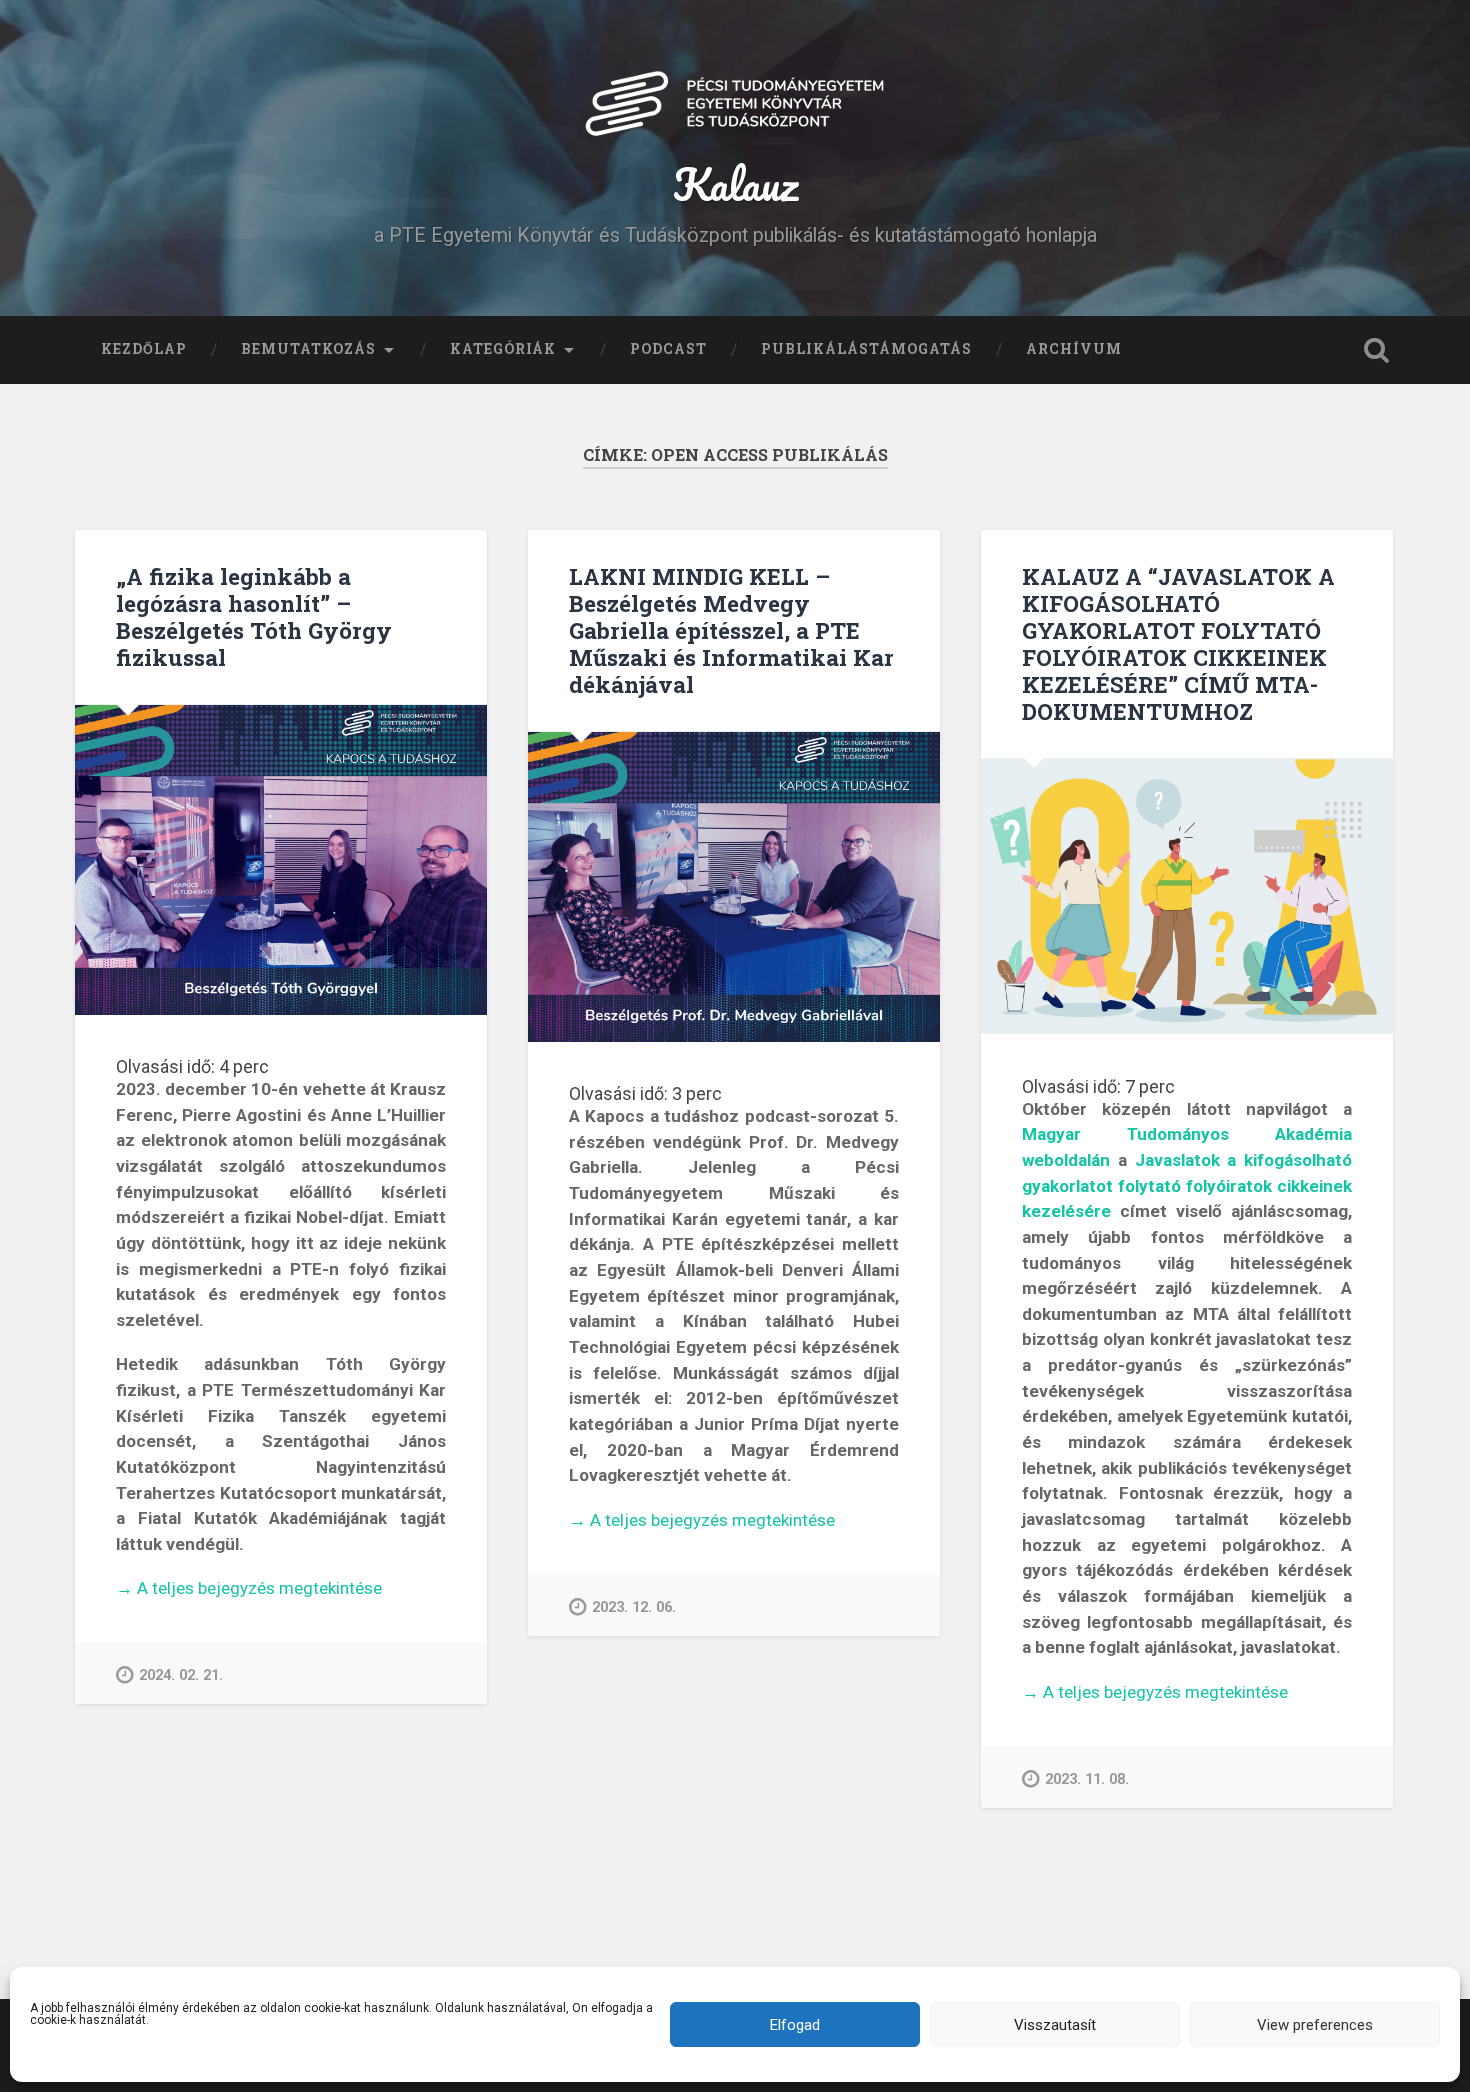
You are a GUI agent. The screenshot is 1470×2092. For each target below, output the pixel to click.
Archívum (1074, 349)
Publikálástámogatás (866, 349)
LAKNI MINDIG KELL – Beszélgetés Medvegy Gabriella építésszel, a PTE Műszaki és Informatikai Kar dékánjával (731, 630)
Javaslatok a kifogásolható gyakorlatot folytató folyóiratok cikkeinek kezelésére (1187, 1185)
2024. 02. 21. (181, 1675)
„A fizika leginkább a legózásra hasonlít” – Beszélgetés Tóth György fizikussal (254, 616)
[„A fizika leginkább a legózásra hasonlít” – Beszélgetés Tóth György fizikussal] (281, 859)
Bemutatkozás (308, 349)
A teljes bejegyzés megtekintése (249, 1589)
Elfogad (795, 2025)
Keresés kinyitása (1377, 350)
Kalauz (735, 183)
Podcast (668, 349)
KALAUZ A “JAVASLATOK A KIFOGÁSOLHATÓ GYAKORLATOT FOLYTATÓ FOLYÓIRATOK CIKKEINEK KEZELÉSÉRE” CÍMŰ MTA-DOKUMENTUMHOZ (1178, 643)
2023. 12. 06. (634, 1607)
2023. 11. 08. (1087, 1779)
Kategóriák (503, 349)
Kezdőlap (144, 349)
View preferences (1315, 2025)
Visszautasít (1055, 2025)
